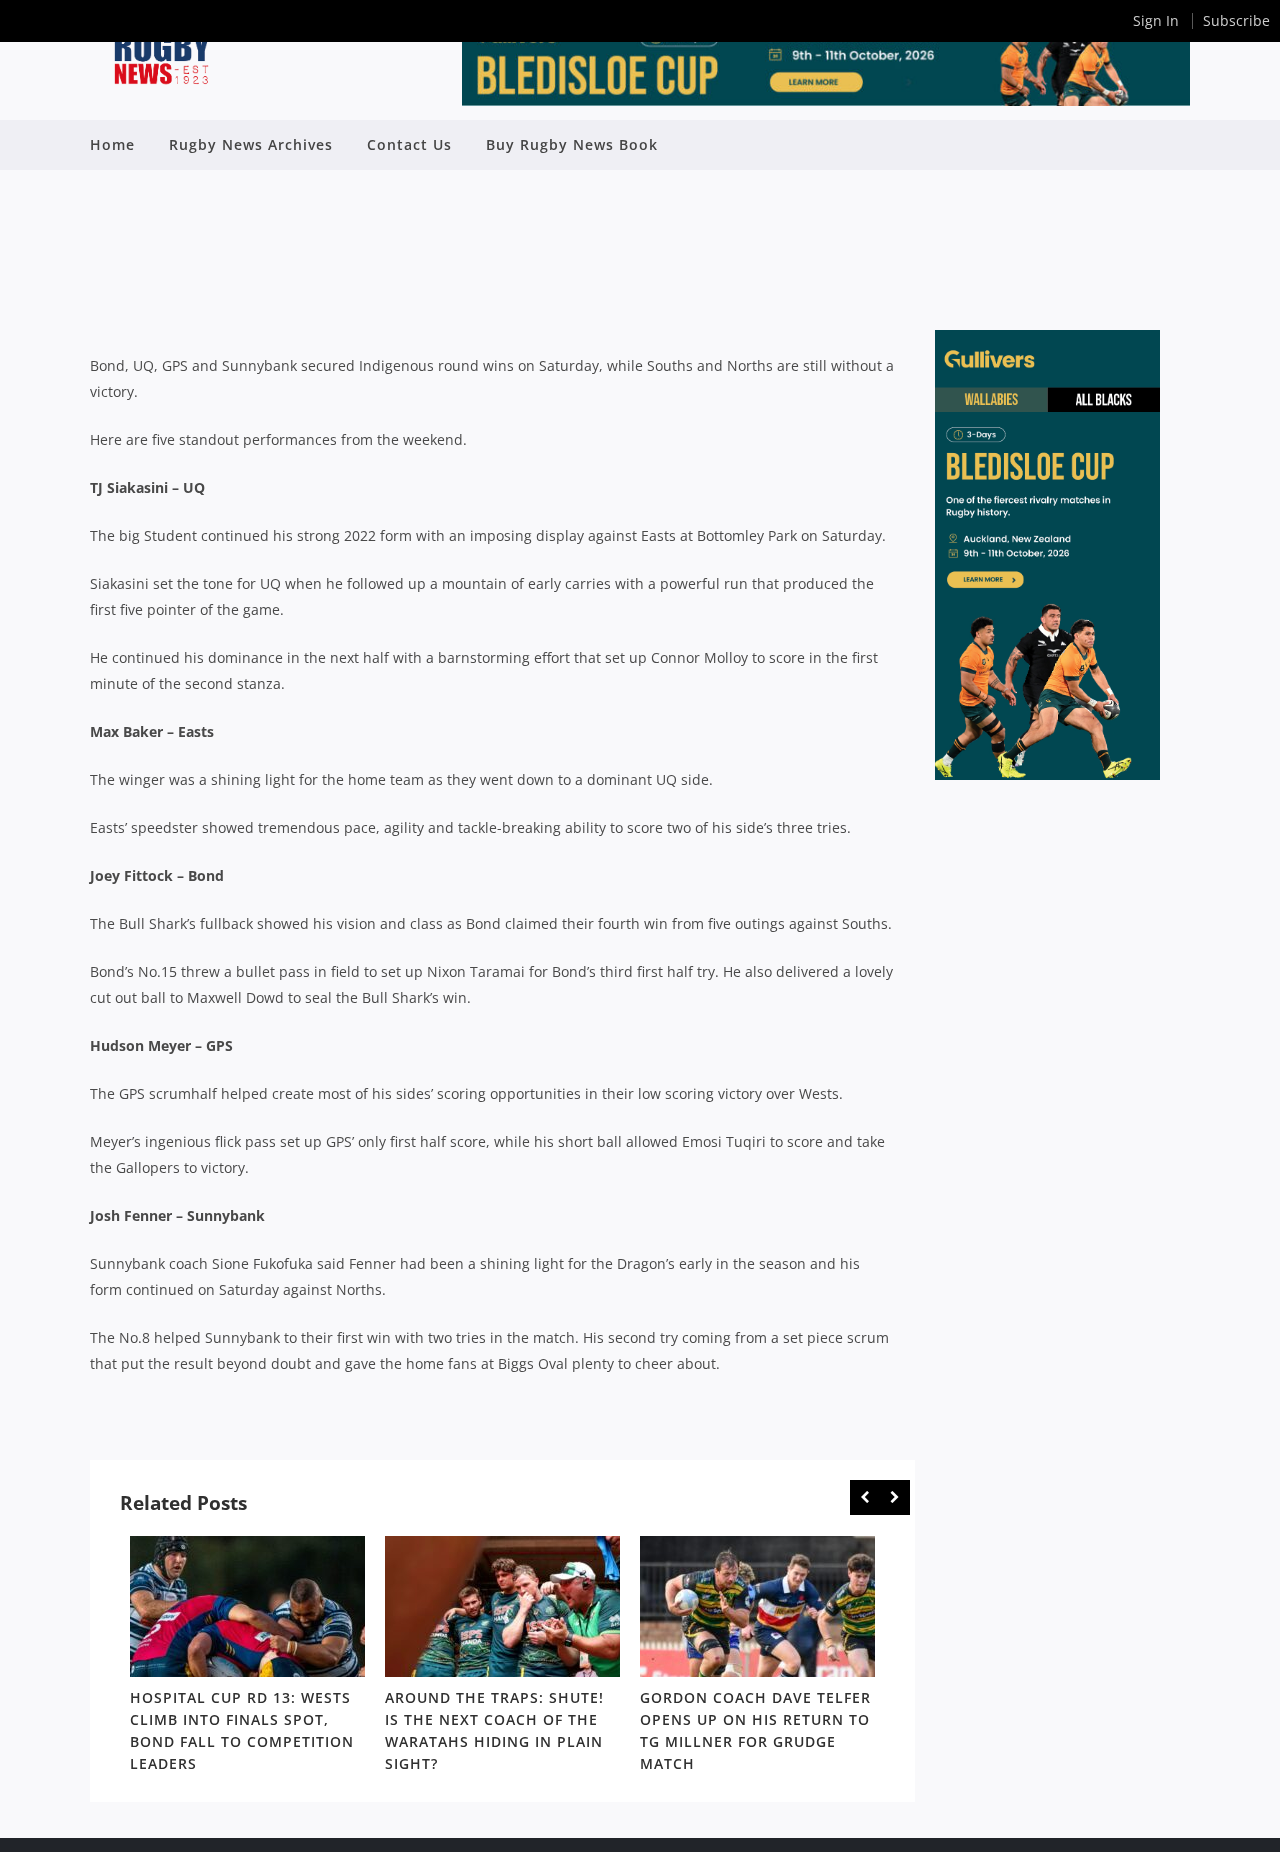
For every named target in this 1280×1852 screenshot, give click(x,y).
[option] (247, 1658)
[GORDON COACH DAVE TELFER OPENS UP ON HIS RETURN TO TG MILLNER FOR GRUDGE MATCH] (757, 1606)
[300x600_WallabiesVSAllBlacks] (1047, 774)
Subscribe (1236, 20)
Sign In (1156, 20)
